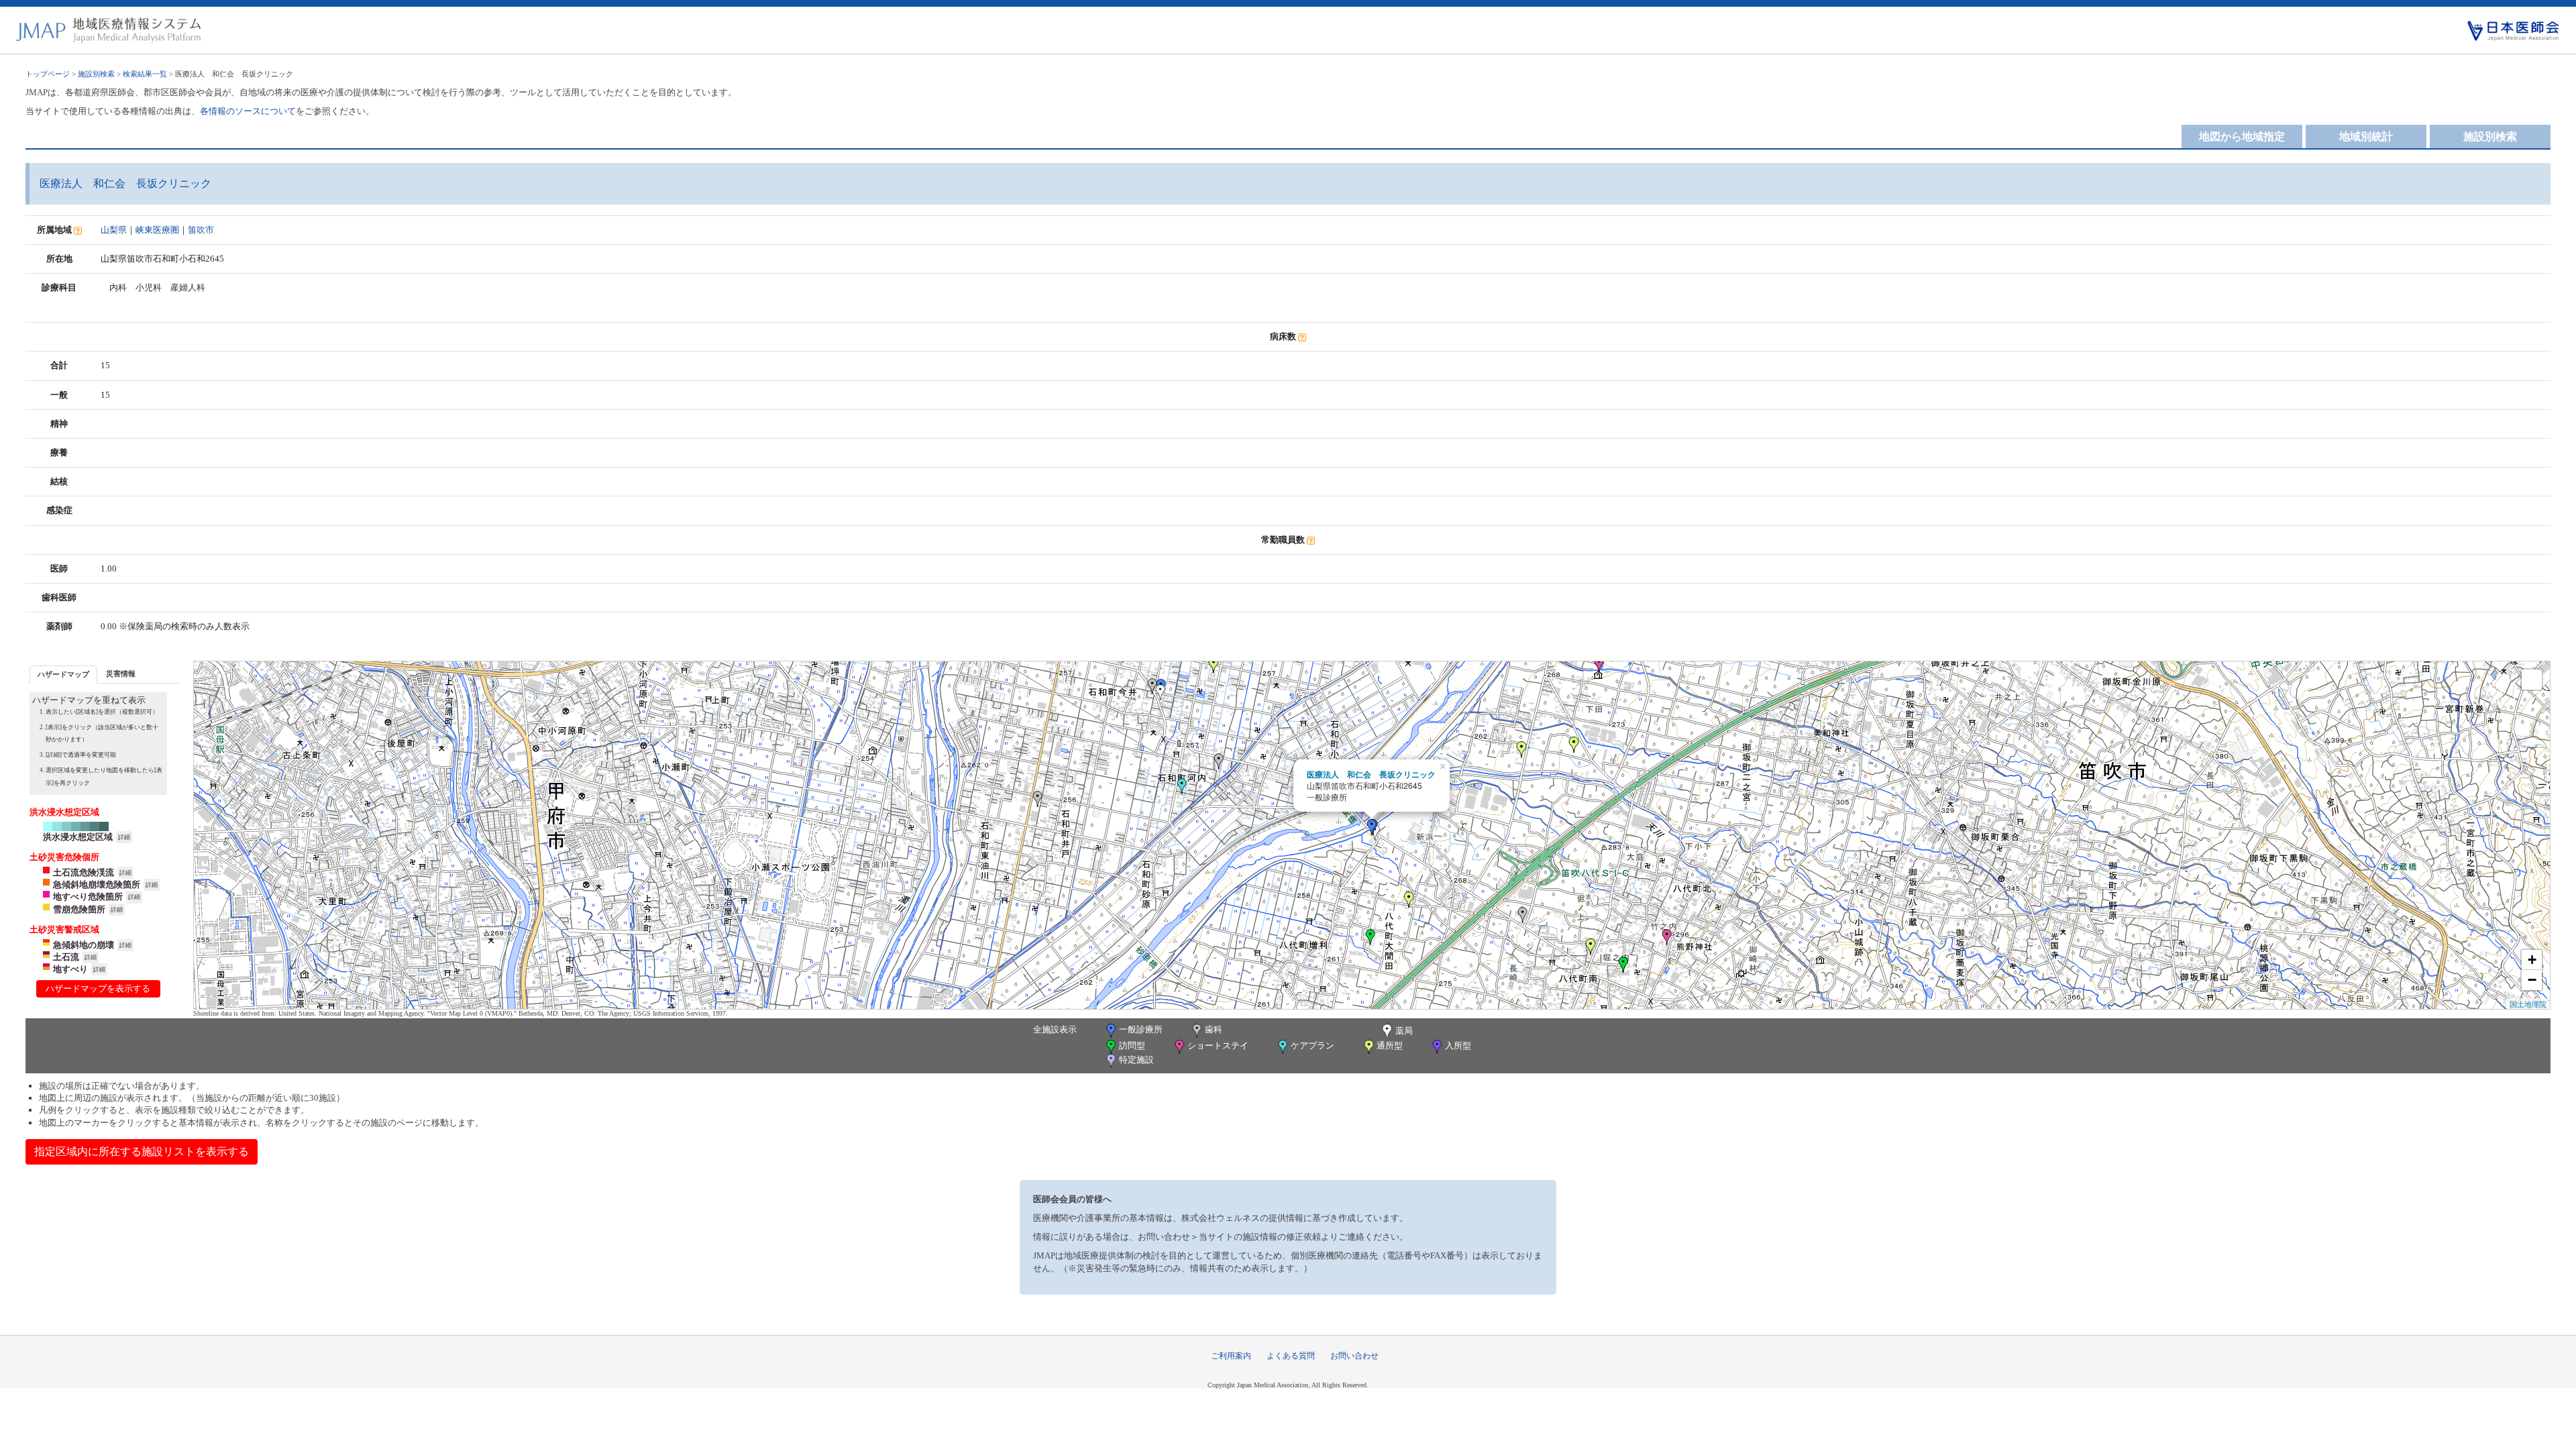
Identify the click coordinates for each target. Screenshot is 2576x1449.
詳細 (124, 837)
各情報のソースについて (248, 111)
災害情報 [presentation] (121, 674)
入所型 (1458, 1045)
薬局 (1404, 1031)
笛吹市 (201, 230)
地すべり (70, 969)
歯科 (1214, 1029)
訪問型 (1132, 1045)
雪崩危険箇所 (79, 909)
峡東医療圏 (157, 230)
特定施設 (1136, 1060)
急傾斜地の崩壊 (84, 945)
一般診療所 (1141, 1029)
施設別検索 (96, 74)
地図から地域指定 (2242, 137)
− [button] (2532, 980)
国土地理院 (2528, 1004)
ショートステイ (1218, 1045)
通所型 (1390, 1045)
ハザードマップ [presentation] (63, 674)
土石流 (66, 957)
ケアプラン (1312, 1045)
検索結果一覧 (145, 74)
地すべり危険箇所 (88, 897)
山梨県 (114, 230)
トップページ (48, 74)
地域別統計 (2366, 137)
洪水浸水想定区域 (78, 837)
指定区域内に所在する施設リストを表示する (142, 1151)
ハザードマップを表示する (98, 988)
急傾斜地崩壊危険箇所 (97, 884)
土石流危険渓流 (84, 872)
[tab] (63, 675)
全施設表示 (1055, 1029)
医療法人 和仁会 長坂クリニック (1371, 774)
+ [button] (2532, 960)
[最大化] (2532, 680)
